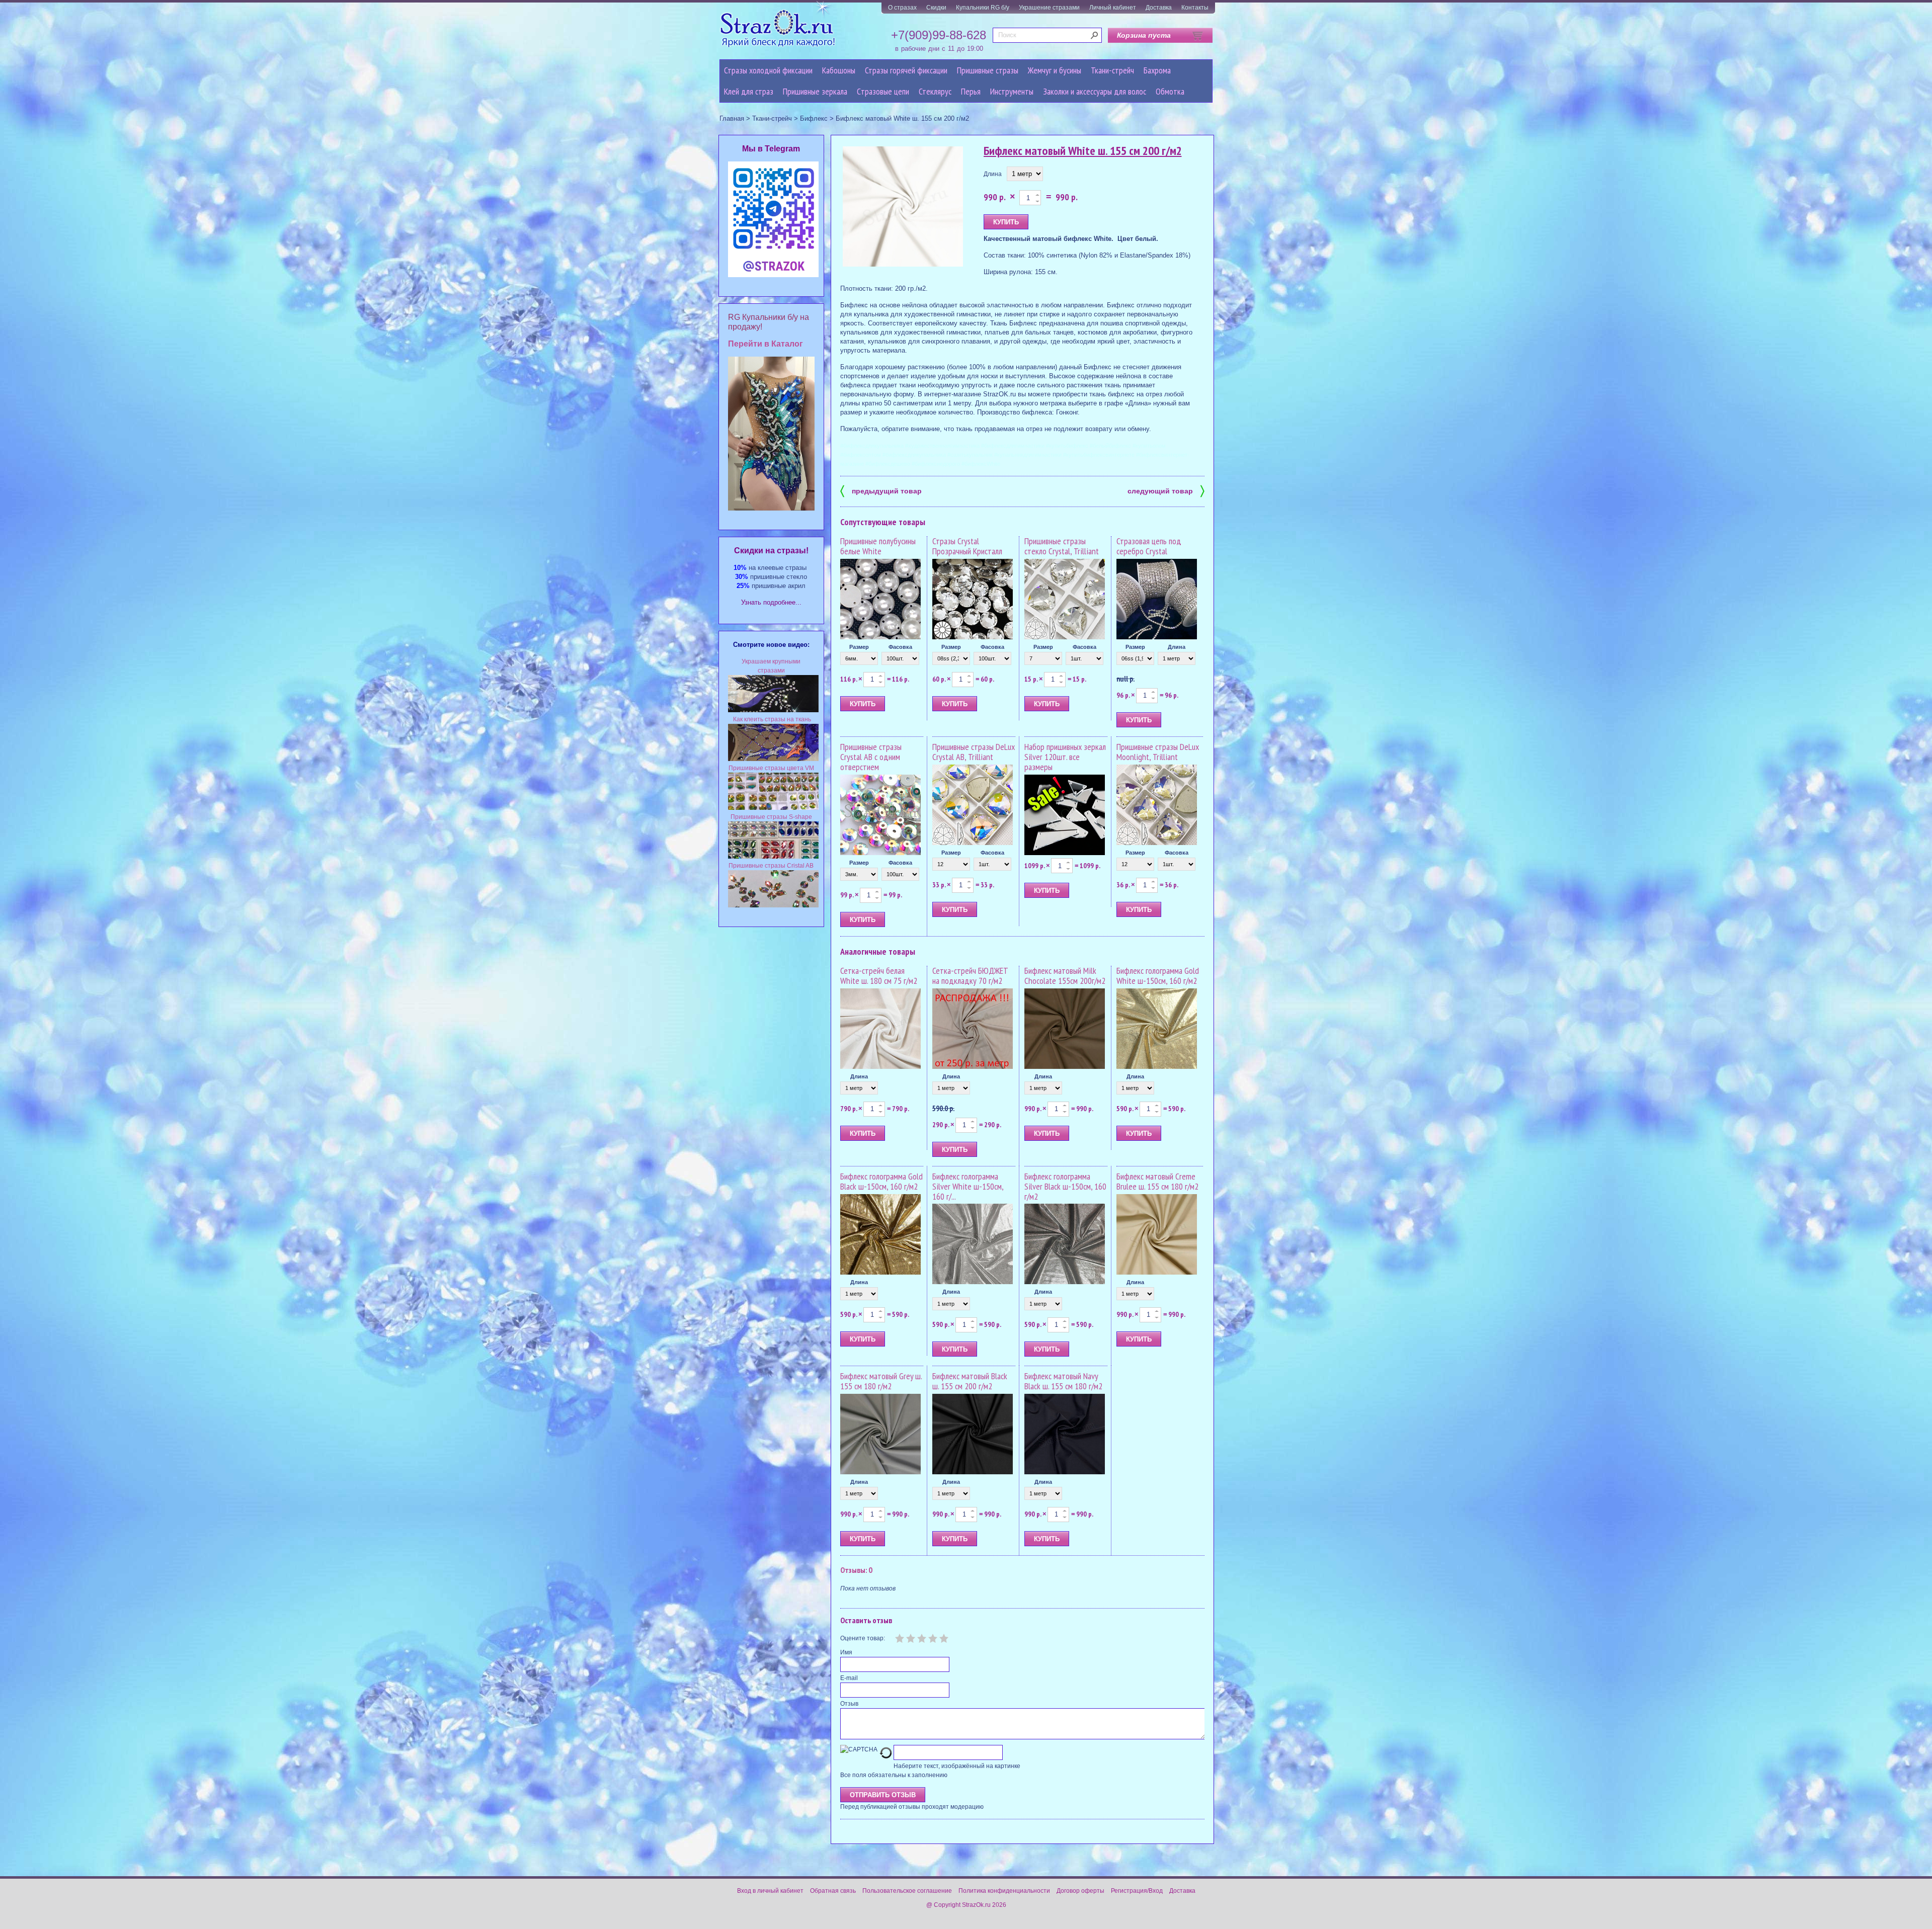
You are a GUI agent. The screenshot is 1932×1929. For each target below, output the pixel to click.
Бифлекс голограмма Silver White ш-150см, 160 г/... (968, 1186)
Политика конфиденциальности (1004, 1891)
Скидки (936, 8)
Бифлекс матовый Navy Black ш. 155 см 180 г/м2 (1063, 1381)
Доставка (1159, 8)
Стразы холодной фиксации (768, 70)
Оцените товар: (863, 1638)
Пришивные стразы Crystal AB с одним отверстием (871, 757)
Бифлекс (814, 118)
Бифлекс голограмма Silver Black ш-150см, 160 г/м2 (1065, 1186)
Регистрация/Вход (1137, 1891)
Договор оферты (1080, 1891)
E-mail (849, 1678)
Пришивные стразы (988, 70)
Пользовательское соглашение (907, 1891)
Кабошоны (839, 70)
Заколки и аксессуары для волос (1095, 91)
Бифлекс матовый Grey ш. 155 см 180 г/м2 (881, 1381)
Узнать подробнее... (771, 602)
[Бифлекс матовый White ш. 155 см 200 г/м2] (903, 207)
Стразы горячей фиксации (906, 70)
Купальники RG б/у (983, 8)
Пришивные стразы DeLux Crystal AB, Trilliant (974, 752)
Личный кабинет (1113, 8)
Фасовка (900, 647)
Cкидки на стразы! (771, 551)
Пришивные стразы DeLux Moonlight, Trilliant (1158, 752)
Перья (971, 91)
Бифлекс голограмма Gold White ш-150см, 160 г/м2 (1158, 976)
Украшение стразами (1049, 8)
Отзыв (849, 1704)
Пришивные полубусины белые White (878, 546)
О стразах (902, 8)
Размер (859, 647)
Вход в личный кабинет (770, 1891)
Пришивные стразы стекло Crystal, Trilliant (1062, 546)
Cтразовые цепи (883, 91)
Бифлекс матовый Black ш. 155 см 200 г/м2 (970, 1381)
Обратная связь (833, 1891)
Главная (732, 118)
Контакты (1195, 8)
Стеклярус (935, 91)
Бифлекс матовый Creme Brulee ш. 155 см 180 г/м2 (1157, 1181)
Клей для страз (749, 91)
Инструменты (1012, 91)
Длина (993, 174)
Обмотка (1170, 91)
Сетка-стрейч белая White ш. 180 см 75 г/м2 (879, 976)
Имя (846, 1652)
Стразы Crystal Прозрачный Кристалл (967, 546)
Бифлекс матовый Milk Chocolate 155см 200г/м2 (1065, 976)
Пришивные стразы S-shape (771, 817)
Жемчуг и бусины (1055, 70)
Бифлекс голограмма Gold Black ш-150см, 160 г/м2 (881, 1181)
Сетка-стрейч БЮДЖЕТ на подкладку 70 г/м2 (970, 976)
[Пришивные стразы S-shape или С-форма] (773, 857)
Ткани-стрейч (1112, 70)
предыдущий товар (881, 490)
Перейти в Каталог (766, 344)
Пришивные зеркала (815, 91)
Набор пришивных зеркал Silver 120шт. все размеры (1065, 757)
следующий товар (1166, 490)
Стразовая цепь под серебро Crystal (1149, 546)
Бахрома (1157, 70)
